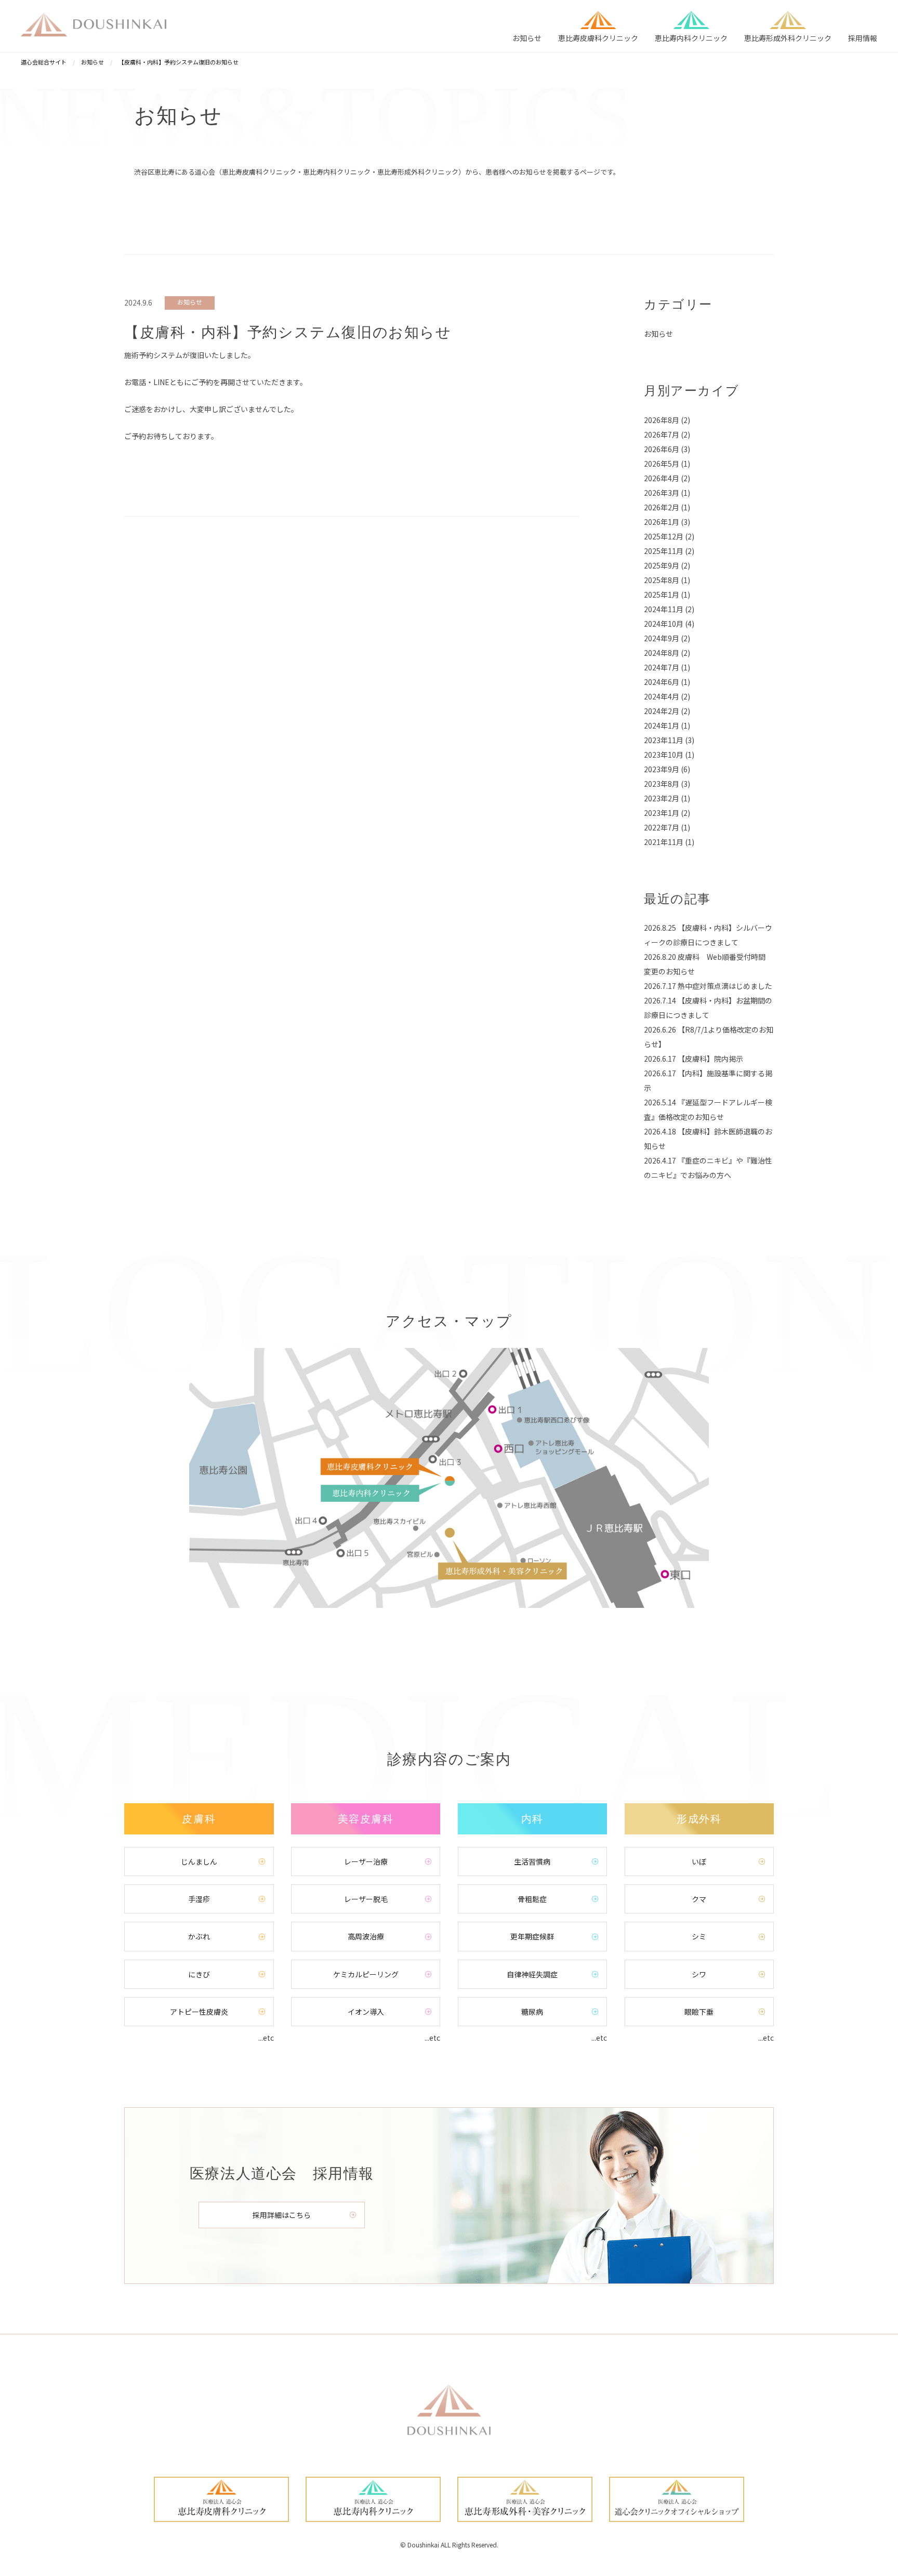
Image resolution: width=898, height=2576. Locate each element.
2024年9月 (662, 638)
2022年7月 (662, 827)
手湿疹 (199, 1899)
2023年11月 (664, 740)
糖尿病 (532, 2012)
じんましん (199, 1861)
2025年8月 (662, 580)
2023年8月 (662, 784)
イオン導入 (366, 2012)
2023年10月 (664, 755)
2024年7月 (662, 667)
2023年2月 (662, 798)
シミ (699, 1936)
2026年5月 (662, 464)
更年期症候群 (532, 1936)
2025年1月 (662, 595)
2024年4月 (662, 696)
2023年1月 (662, 813)
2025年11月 (664, 551)
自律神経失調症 (532, 1974)
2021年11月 (664, 842)
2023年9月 (662, 769)
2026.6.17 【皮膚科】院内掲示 (694, 1059)
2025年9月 (662, 565)
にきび (199, 1974)
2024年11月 (664, 609)
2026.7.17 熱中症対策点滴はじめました (708, 986)
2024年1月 (662, 725)
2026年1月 (662, 522)
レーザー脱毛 (366, 1899)
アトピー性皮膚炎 (199, 2012)
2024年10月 (664, 624)
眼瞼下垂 (699, 2012)
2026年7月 (662, 434)
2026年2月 (662, 507)
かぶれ (199, 1936)
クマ (699, 1899)
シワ (699, 1974)
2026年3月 (662, 493)
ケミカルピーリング (366, 1974)
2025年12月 (664, 536)
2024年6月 (662, 682)
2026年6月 (662, 449)
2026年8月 (662, 420)
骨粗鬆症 (532, 1899)
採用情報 (863, 38)
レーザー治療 (366, 1861)
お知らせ (527, 38)
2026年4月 (662, 478)
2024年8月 (662, 653)
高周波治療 (366, 1936)
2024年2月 (662, 711)
